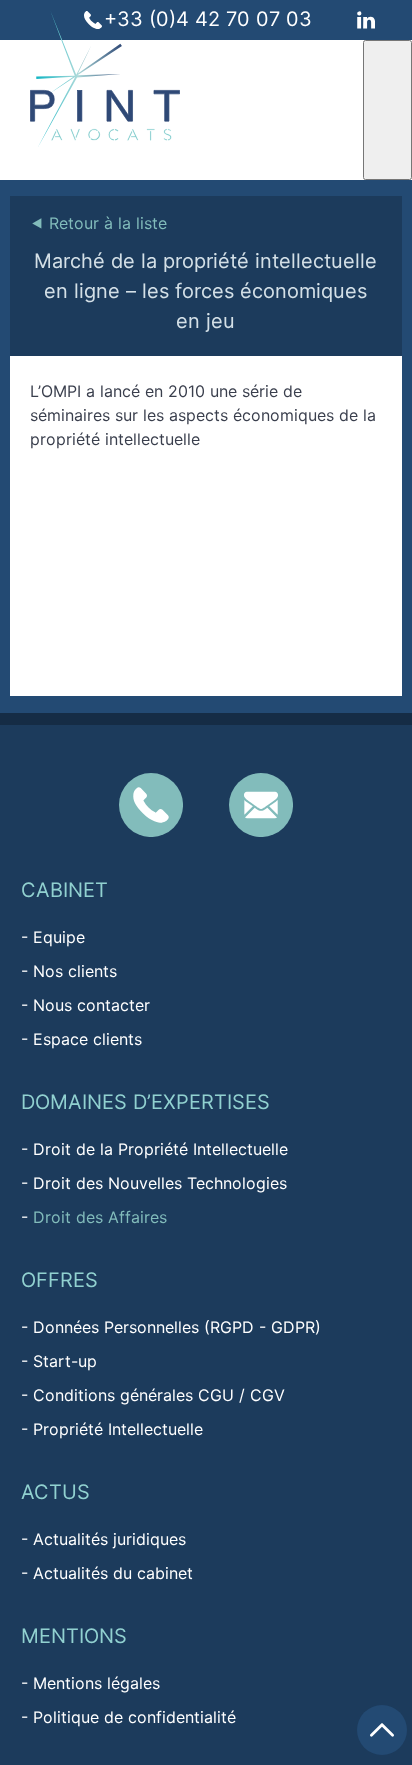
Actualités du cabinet (113, 1573)
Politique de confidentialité (134, 1717)
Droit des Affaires (100, 1217)
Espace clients (87, 1039)
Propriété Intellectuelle (118, 1429)
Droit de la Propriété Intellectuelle (160, 1149)
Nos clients (75, 971)
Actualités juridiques (109, 1539)
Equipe (59, 937)
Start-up (65, 1361)
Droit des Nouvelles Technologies (160, 1183)
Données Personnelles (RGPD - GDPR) (177, 1327)
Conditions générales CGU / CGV (159, 1395)
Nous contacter (91, 1005)
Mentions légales (96, 1683)
